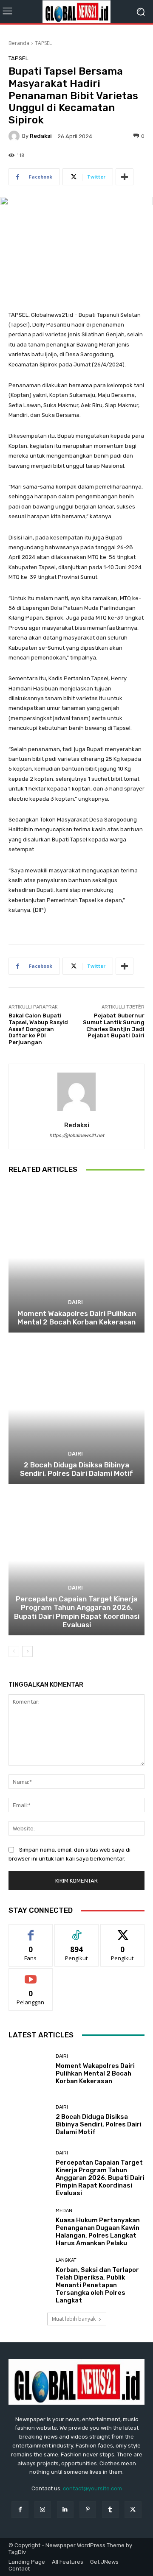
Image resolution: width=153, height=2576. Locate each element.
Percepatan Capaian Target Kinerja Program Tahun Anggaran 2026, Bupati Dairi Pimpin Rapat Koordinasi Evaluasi (77, 1612)
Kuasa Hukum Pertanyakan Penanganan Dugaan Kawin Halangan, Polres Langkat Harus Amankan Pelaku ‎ (98, 2232)
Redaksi (41, 136)
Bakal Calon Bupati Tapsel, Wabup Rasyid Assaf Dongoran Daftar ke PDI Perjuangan (38, 1029)
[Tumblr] (110, 2510)
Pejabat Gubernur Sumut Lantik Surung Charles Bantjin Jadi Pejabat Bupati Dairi (114, 1025)
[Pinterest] (88, 2510)
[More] (125, 177)
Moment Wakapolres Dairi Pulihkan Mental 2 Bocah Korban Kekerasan (77, 1318)
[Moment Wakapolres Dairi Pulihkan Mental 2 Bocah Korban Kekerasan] (76, 1258)
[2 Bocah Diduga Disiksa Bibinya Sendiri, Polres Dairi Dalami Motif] (76, 1409)
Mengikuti (77, 1931)
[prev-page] (14, 1651)
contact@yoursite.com (92, 2488)
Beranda (19, 43)
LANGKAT (66, 2260)
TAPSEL (43, 43)
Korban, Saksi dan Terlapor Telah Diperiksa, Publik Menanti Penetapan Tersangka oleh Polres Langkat (97, 2285)
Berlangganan (31, 1975)
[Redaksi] (15, 136)
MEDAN (64, 2211)
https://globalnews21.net (77, 1136)
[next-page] (27, 1651)
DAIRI (75, 1302)
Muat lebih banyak (74, 2319)
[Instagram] (43, 2510)
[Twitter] (133, 2510)
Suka (31, 1931)
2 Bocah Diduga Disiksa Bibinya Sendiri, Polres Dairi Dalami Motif (76, 1469)
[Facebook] (20, 2510)
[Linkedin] (65, 2510)
